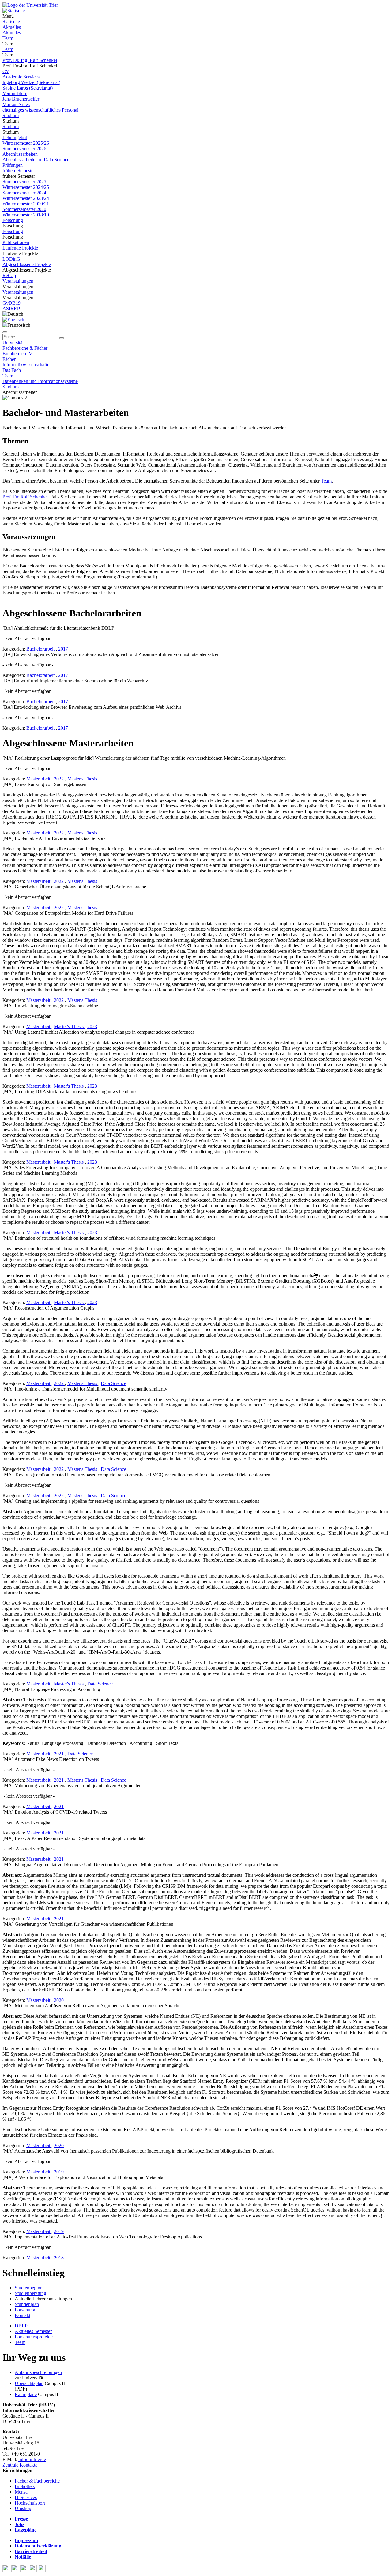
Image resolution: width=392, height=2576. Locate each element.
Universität (13, 343)
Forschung (13, 220)
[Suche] (5, 332)
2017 (63, 649)
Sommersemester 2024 (24, 193)
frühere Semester (19, 171)
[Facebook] (7, 2571)
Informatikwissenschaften (27, 365)
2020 (59, 2000)
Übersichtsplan (29, 2383)
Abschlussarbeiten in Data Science (36, 160)
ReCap (9, 275)
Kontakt (23, 2315)
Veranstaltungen (18, 281)
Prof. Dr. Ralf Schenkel (25, 497)
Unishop (23, 2508)
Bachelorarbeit (41, 649)
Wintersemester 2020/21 (26, 204)
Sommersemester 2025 (24, 182)
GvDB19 (11, 303)
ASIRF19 (12, 309)
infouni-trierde (32, 2459)
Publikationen (16, 242)
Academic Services (21, 77)
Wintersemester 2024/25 (26, 187)
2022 (59, 779)
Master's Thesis (82, 779)
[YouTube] (25, 2571)
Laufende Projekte (20, 248)
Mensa (21, 2492)
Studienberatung (30, 2293)
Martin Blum (15, 93)
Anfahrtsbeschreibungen (38, 2372)
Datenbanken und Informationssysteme (40, 381)
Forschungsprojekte (34, 2337)
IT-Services (26, 2497)
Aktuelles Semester (33, 2331)
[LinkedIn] (42, 2571)
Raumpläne (26, 2394)
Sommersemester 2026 (24, 149)
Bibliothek (25, 2486)
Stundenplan (27, 2304)
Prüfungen (13, 165)
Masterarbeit (39, 779)
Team (8, 38)
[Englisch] (13, 320)
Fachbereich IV (17, 354)
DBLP (21, 2326)
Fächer (9, 359)
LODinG (11, 259)
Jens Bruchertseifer (21, 99)
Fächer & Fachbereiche (37, 2481)
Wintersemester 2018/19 (26, 215)
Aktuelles (12, 27)
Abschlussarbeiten (20, 154)
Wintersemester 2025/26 (26, 143)
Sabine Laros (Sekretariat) (28, 88)
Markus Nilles (16, 104)
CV (6, 71)
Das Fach (12, 370)
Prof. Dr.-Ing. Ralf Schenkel (30, 60)
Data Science (113, 1383)
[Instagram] (34, 2571)
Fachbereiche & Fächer (25, 348)
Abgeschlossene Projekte (27, 264)
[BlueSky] (16, 2571)
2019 (59, 2172)
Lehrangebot (15, 137)
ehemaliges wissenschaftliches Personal (40, 110)
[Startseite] (30, 5)
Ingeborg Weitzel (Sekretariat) (31, 82)
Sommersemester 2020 (24, 209)
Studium (11, 115)
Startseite (11, 22)
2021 (59, 1754)
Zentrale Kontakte (20, 2465)
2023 (92, 1027)
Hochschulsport (30, 2503)
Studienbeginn (29, 2288)
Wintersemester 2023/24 (26, 198)
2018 (59, 2258)
